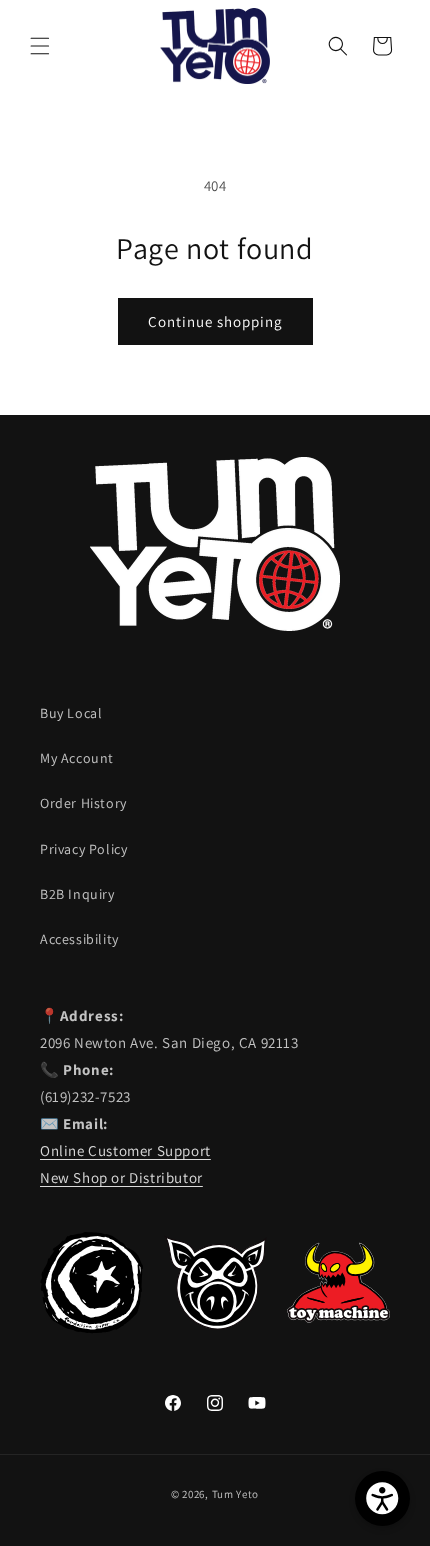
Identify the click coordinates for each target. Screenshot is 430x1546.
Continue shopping (215, 321)
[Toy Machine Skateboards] (338, 1328)
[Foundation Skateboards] (91, 1328)
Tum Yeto (236, 1494)
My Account (77, 758)
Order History (83, 803)
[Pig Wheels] (215, 1328)
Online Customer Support (125, 1150)
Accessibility (79, 939)
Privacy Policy (83, 849)
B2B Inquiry (77, 894)
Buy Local (71, 713)
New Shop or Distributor (121, 1177)
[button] (40, 46)
